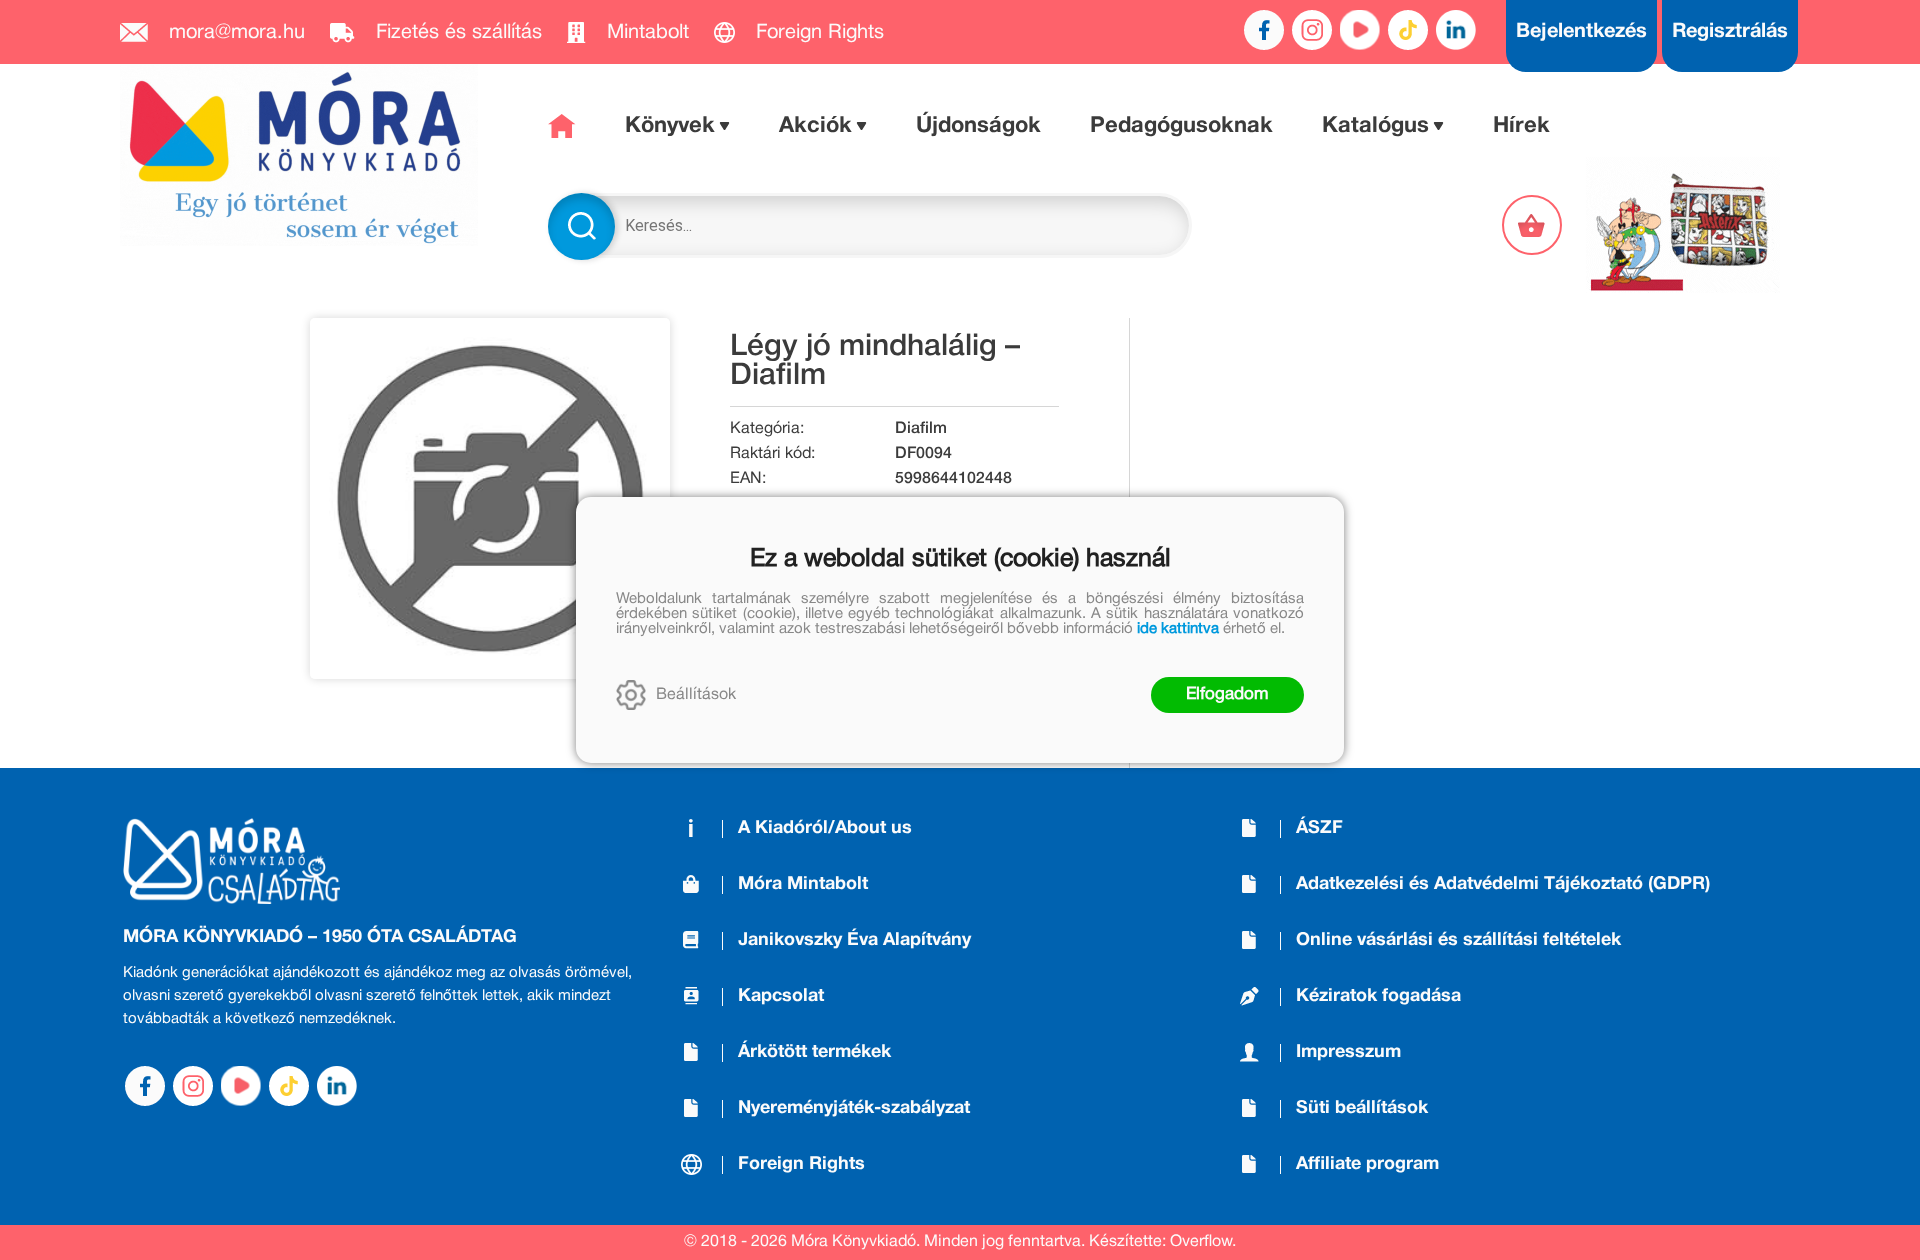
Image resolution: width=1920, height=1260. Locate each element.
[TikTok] (1408, 30)
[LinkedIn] (1456, 30)
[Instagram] (1312, 30)
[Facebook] (1264, 30)
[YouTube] (1360, 30)
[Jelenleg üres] (1534, 225)
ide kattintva (1178, 629)
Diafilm (921, 429)
